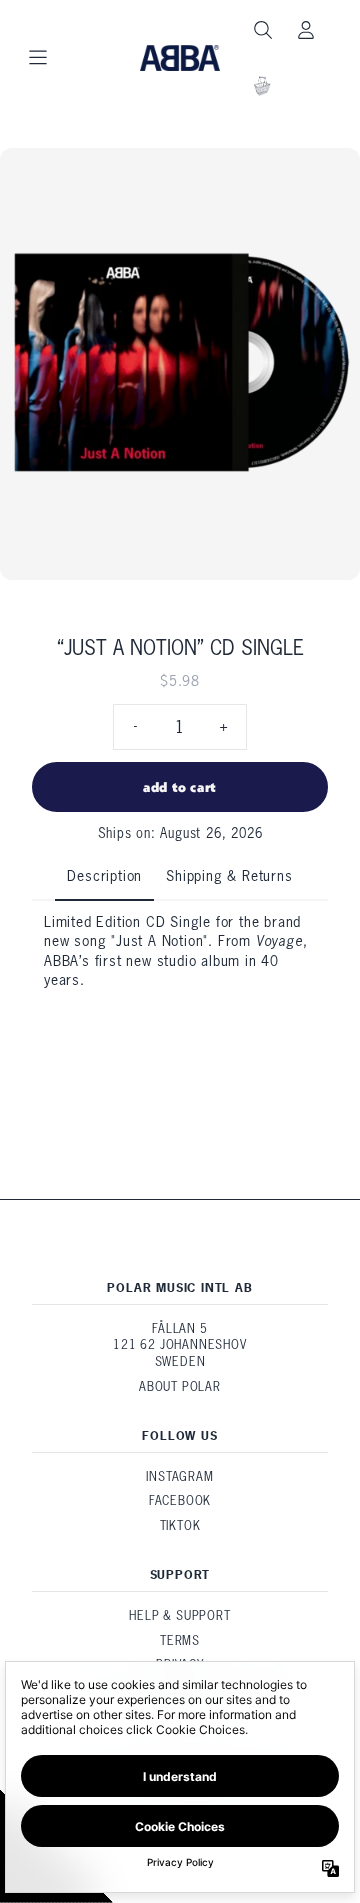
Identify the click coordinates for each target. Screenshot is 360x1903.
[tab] (104, 878)
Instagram (179, 1476)
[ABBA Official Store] (180, 58)
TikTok (180, 1525)
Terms (180, 1640)
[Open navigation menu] (38, 58)
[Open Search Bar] (262, 30)
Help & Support (179, 1615)
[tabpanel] (180, 970)
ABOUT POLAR (180, 1386)
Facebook (180, 1500)
